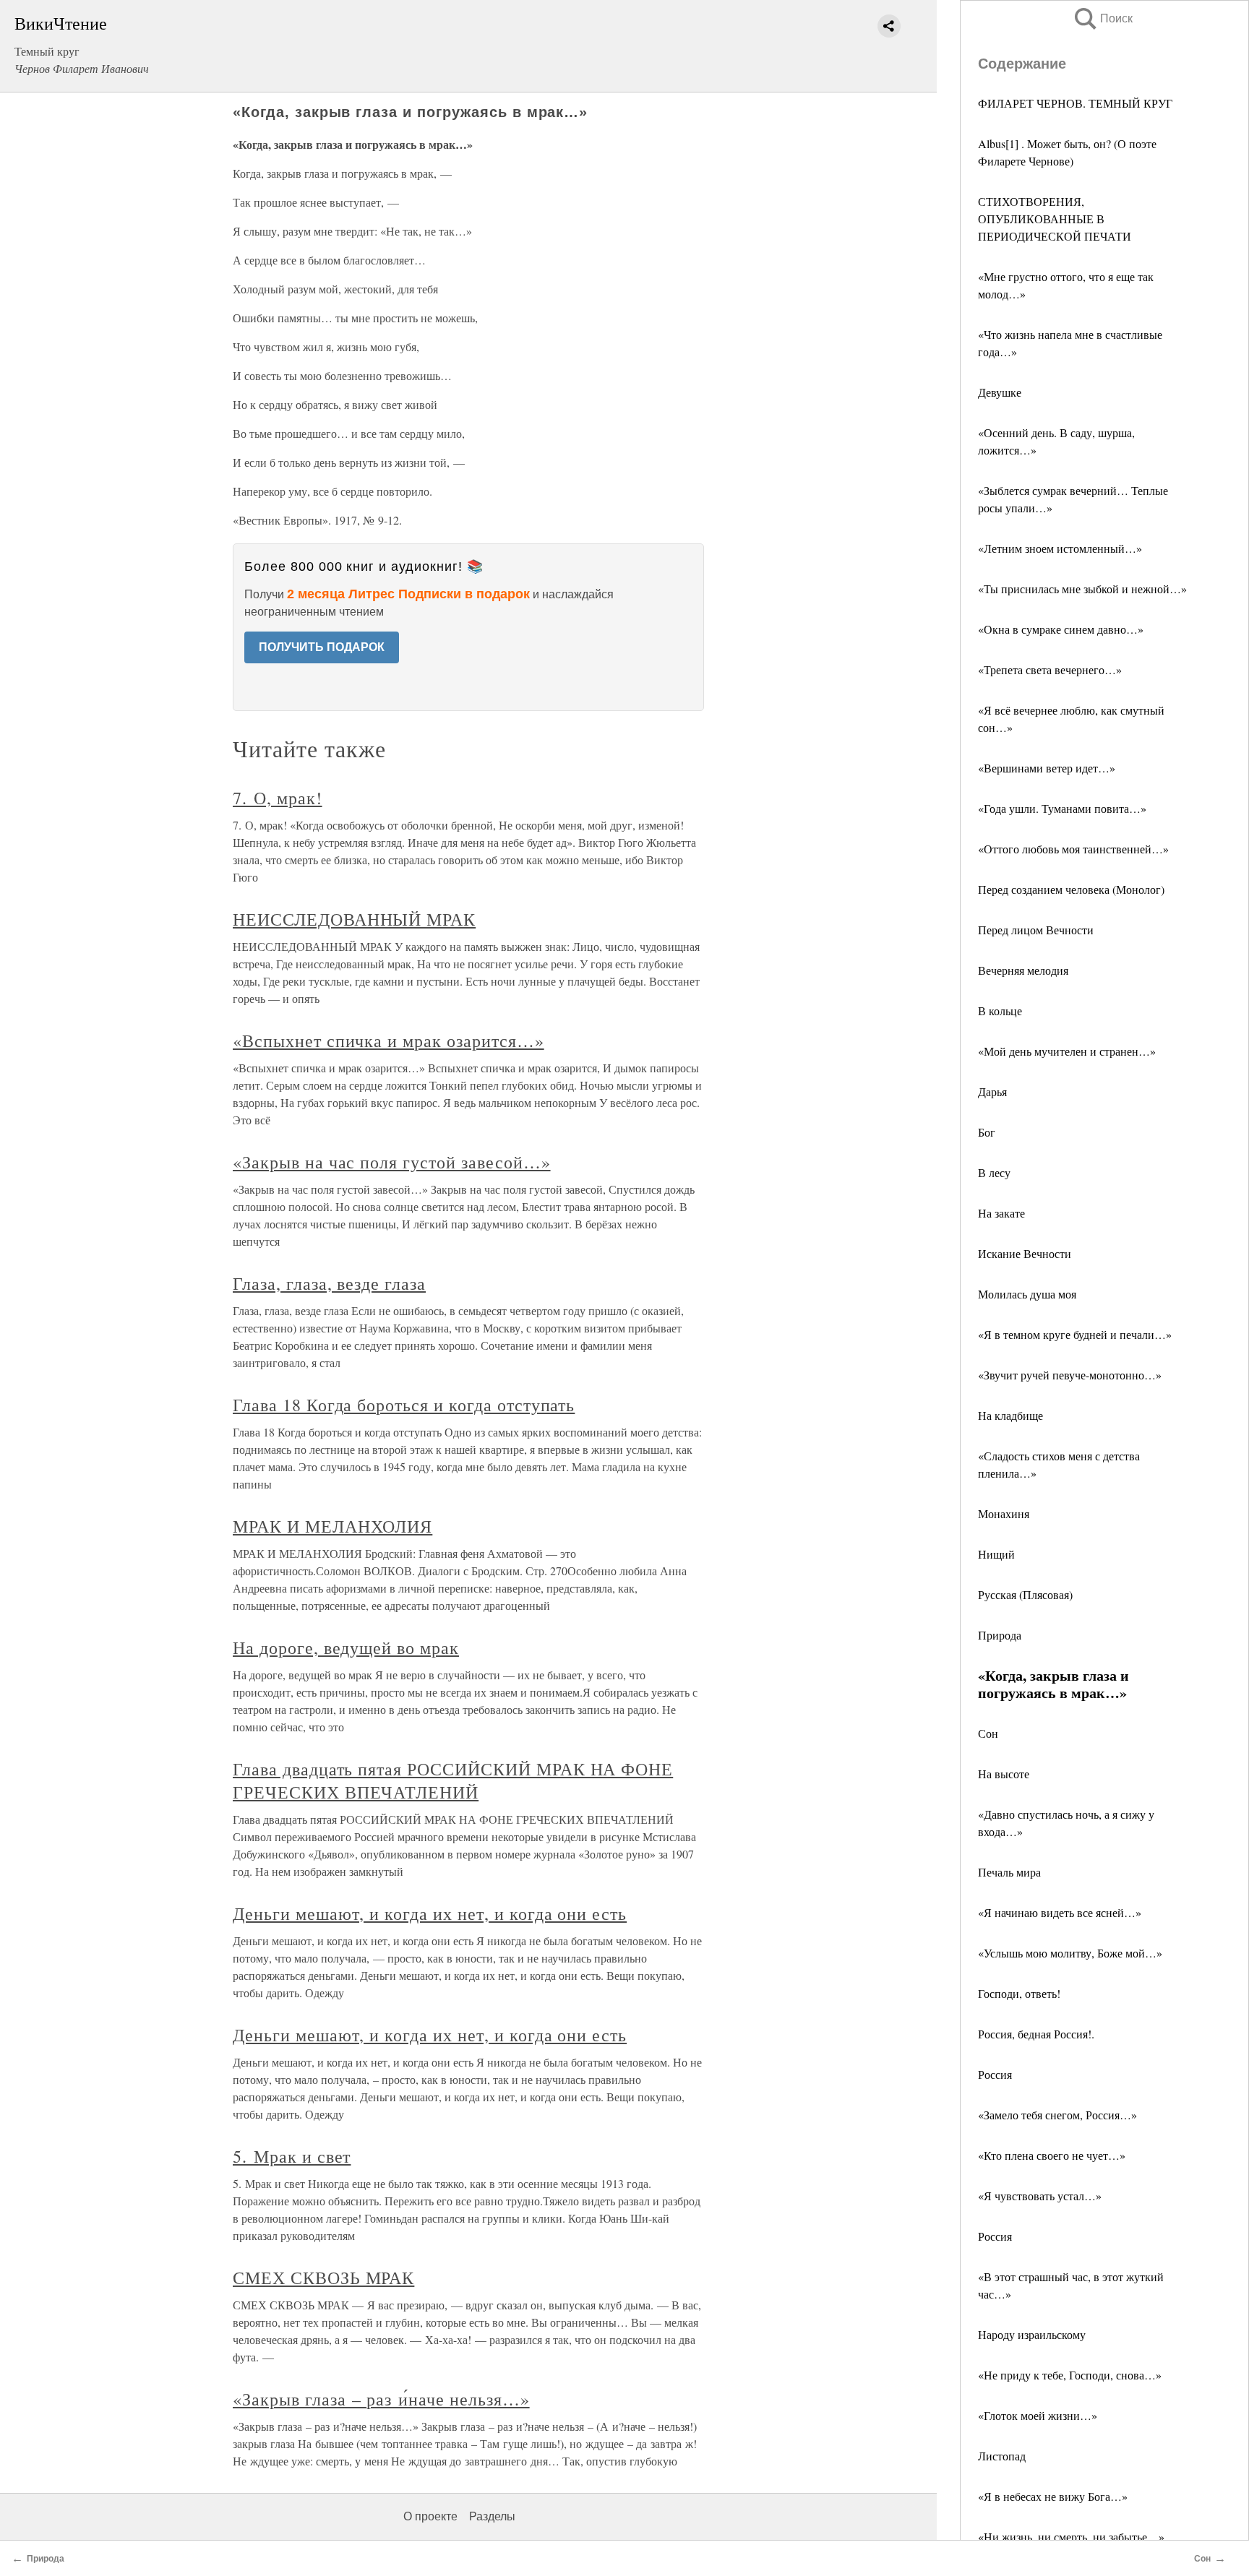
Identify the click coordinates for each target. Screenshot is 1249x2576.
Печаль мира (1009, 1872)
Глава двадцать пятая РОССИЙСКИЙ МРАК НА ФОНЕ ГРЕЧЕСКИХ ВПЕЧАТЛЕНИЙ (453, 1780)
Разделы (492, 2516)
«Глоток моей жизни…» (1038, 2415)
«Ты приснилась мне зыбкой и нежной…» (1082, 589)
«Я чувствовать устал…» (1040, 2196)
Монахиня (1004, 1513)
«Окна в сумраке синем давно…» (1061, 629)
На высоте (1004, 1774)
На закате (1001, 1213)
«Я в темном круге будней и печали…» (1075, 1334)
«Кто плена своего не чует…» (1052, 2155)
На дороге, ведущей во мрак (346, 1647)
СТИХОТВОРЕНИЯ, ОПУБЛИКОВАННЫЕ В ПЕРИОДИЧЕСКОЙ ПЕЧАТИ (1055, 219)
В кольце (1000, 1011)
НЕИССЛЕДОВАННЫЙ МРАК (354, 919)
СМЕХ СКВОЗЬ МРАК (323, 2278)
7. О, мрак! (278, 798)
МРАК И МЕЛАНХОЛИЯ (332, 1526)
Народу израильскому (1032, 2334)
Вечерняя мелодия (1023, 970)
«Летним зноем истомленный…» (1060, 548)
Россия (995, 2074)
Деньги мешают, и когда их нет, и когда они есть (430, 1913)
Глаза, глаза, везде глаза (329, 1283)
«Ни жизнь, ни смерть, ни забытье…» (1071, 2537)
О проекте (430, 2516)
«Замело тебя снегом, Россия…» (1057, 2115)
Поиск (1102, 18)
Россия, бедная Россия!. (1036, 2034)
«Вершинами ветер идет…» (1047, 768)
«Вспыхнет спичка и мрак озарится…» (389, 1041)
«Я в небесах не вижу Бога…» (1053, 2496)
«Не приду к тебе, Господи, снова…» (1070, 2375)
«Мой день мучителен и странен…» (1067, 1051)
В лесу (994, 1172)
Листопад (1002, 2456)
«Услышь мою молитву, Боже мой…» (1070, 1953)
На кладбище (1010, 1415)
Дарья (992, 1091)
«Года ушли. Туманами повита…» (1062, 808)
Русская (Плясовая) (1025, 1594)
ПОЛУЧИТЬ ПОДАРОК (322, 647)
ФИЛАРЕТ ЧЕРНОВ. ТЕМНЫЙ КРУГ (1075, 103)
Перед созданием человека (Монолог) (1071, 889)
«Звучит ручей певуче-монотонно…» (1070, 1375)
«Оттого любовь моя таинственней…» (1073, 849)
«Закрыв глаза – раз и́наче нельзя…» (381, 2399)
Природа (1000, 1635)
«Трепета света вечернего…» (1050, 669)
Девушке (1000, 392)
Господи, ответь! (1019, 1993)
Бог (987, 1132)
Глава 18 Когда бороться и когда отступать (404, 1405)
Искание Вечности (1025, 1253)
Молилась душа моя (1027, 1294)
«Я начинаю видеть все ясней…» (1060, 1912)
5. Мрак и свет (292, 2156)
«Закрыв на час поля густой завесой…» (392, 1162)
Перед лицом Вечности (1036, 930)
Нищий (996, 1554)
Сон (988, 1733)
